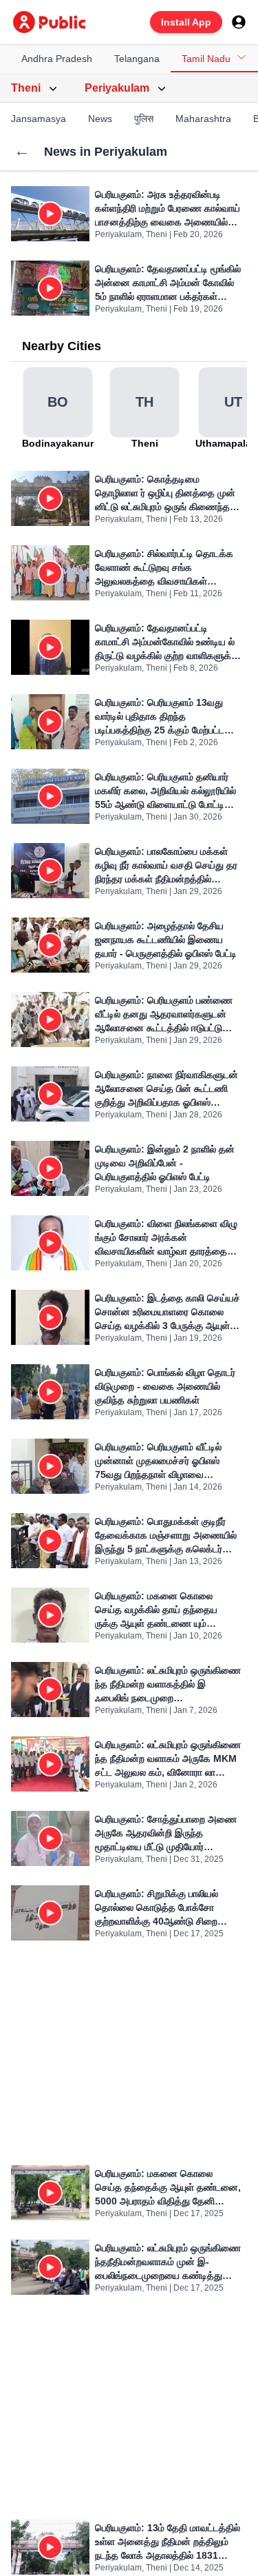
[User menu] (239, 22)
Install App (186, 22)
